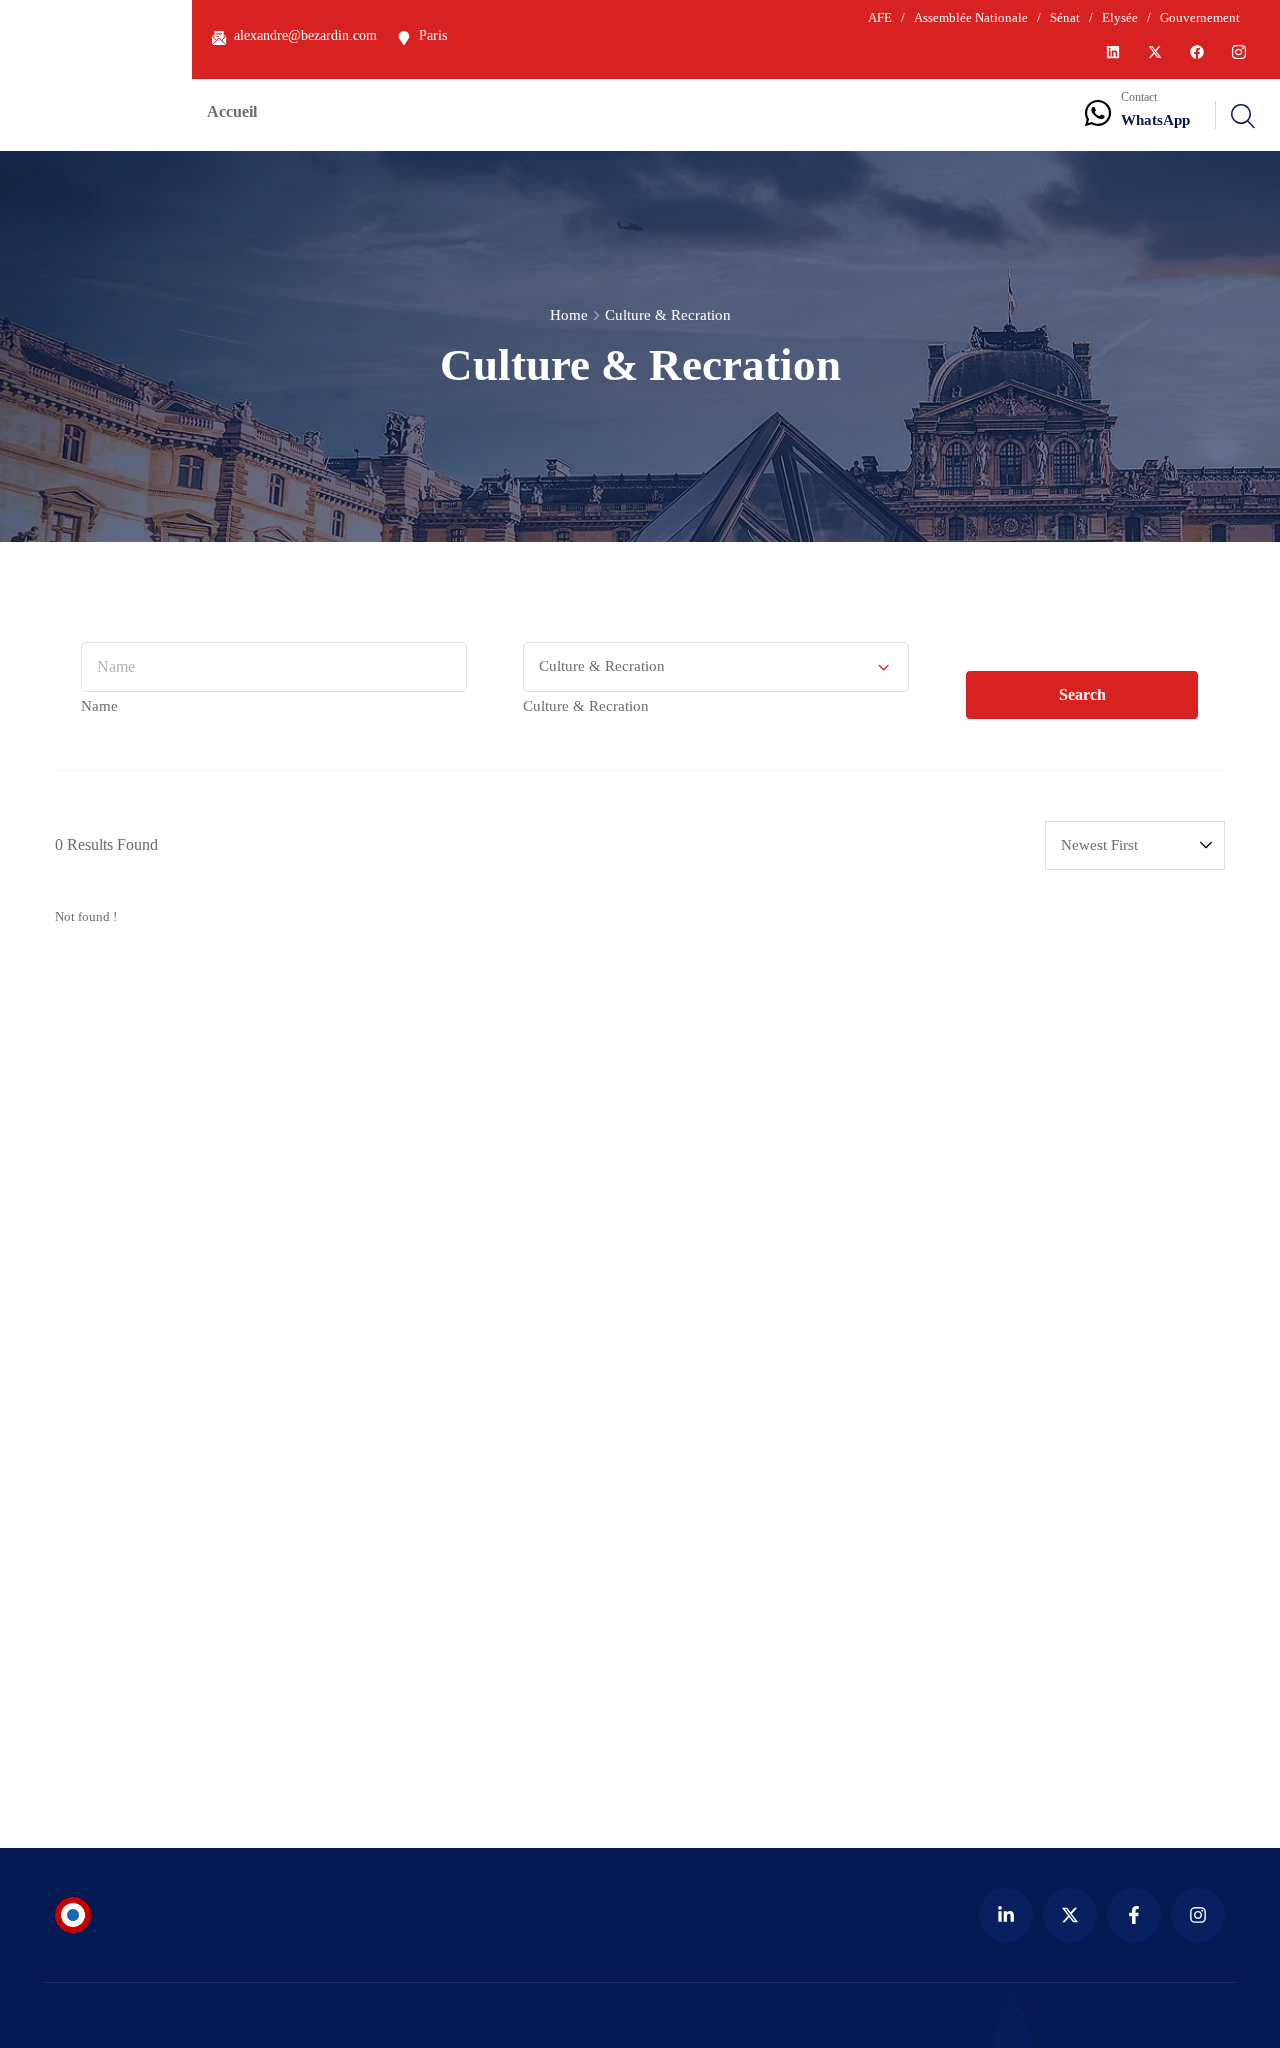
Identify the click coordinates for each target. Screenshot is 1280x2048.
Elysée (1120, 17)
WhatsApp (1155, 120)
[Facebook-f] (1134, 1915)
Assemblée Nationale (971, 17)
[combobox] (99, 706)
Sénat (1065, 17)
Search (1082, 694)
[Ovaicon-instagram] (1239, 52)
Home (569, 315)
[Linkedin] (1113, 52)
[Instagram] (1198, 1915)
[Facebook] (1197, 52)
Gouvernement (1198, 17)
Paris (433, 35)
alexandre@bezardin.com (305, 35)
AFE (880, 17)
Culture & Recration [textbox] (586, 706)
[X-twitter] (1155, 52)
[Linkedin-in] (1006, 1915)
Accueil (232, 111)
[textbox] (99, 706)
